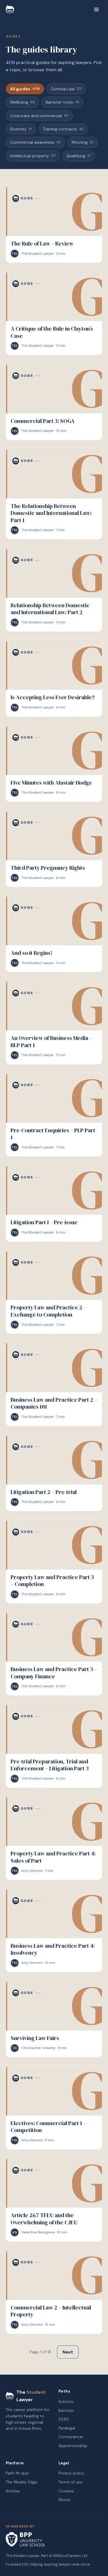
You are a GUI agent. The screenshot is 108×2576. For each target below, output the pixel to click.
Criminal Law (66, 89)
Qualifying (78, 156)
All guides (25, 89)
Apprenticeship (73, 2446)
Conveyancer (71, 2437)
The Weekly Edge (21, 2482)
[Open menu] (96, 10)
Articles (13, 2491)
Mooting (83, 142)
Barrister (66, 2411)
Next (68, 2352)
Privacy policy (71, 2473)
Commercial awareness (35, 142)
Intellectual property (33, 156)
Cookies (66, 2491)
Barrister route (62, 102)
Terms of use (70, 2482)
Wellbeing (22, 102)
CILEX (64, 2419)
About (64, 2500)
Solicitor (66, 2402)
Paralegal (67, 2428)
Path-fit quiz (17, 2473)
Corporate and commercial (39, 116)
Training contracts (63, 129)
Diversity (21, 129)
